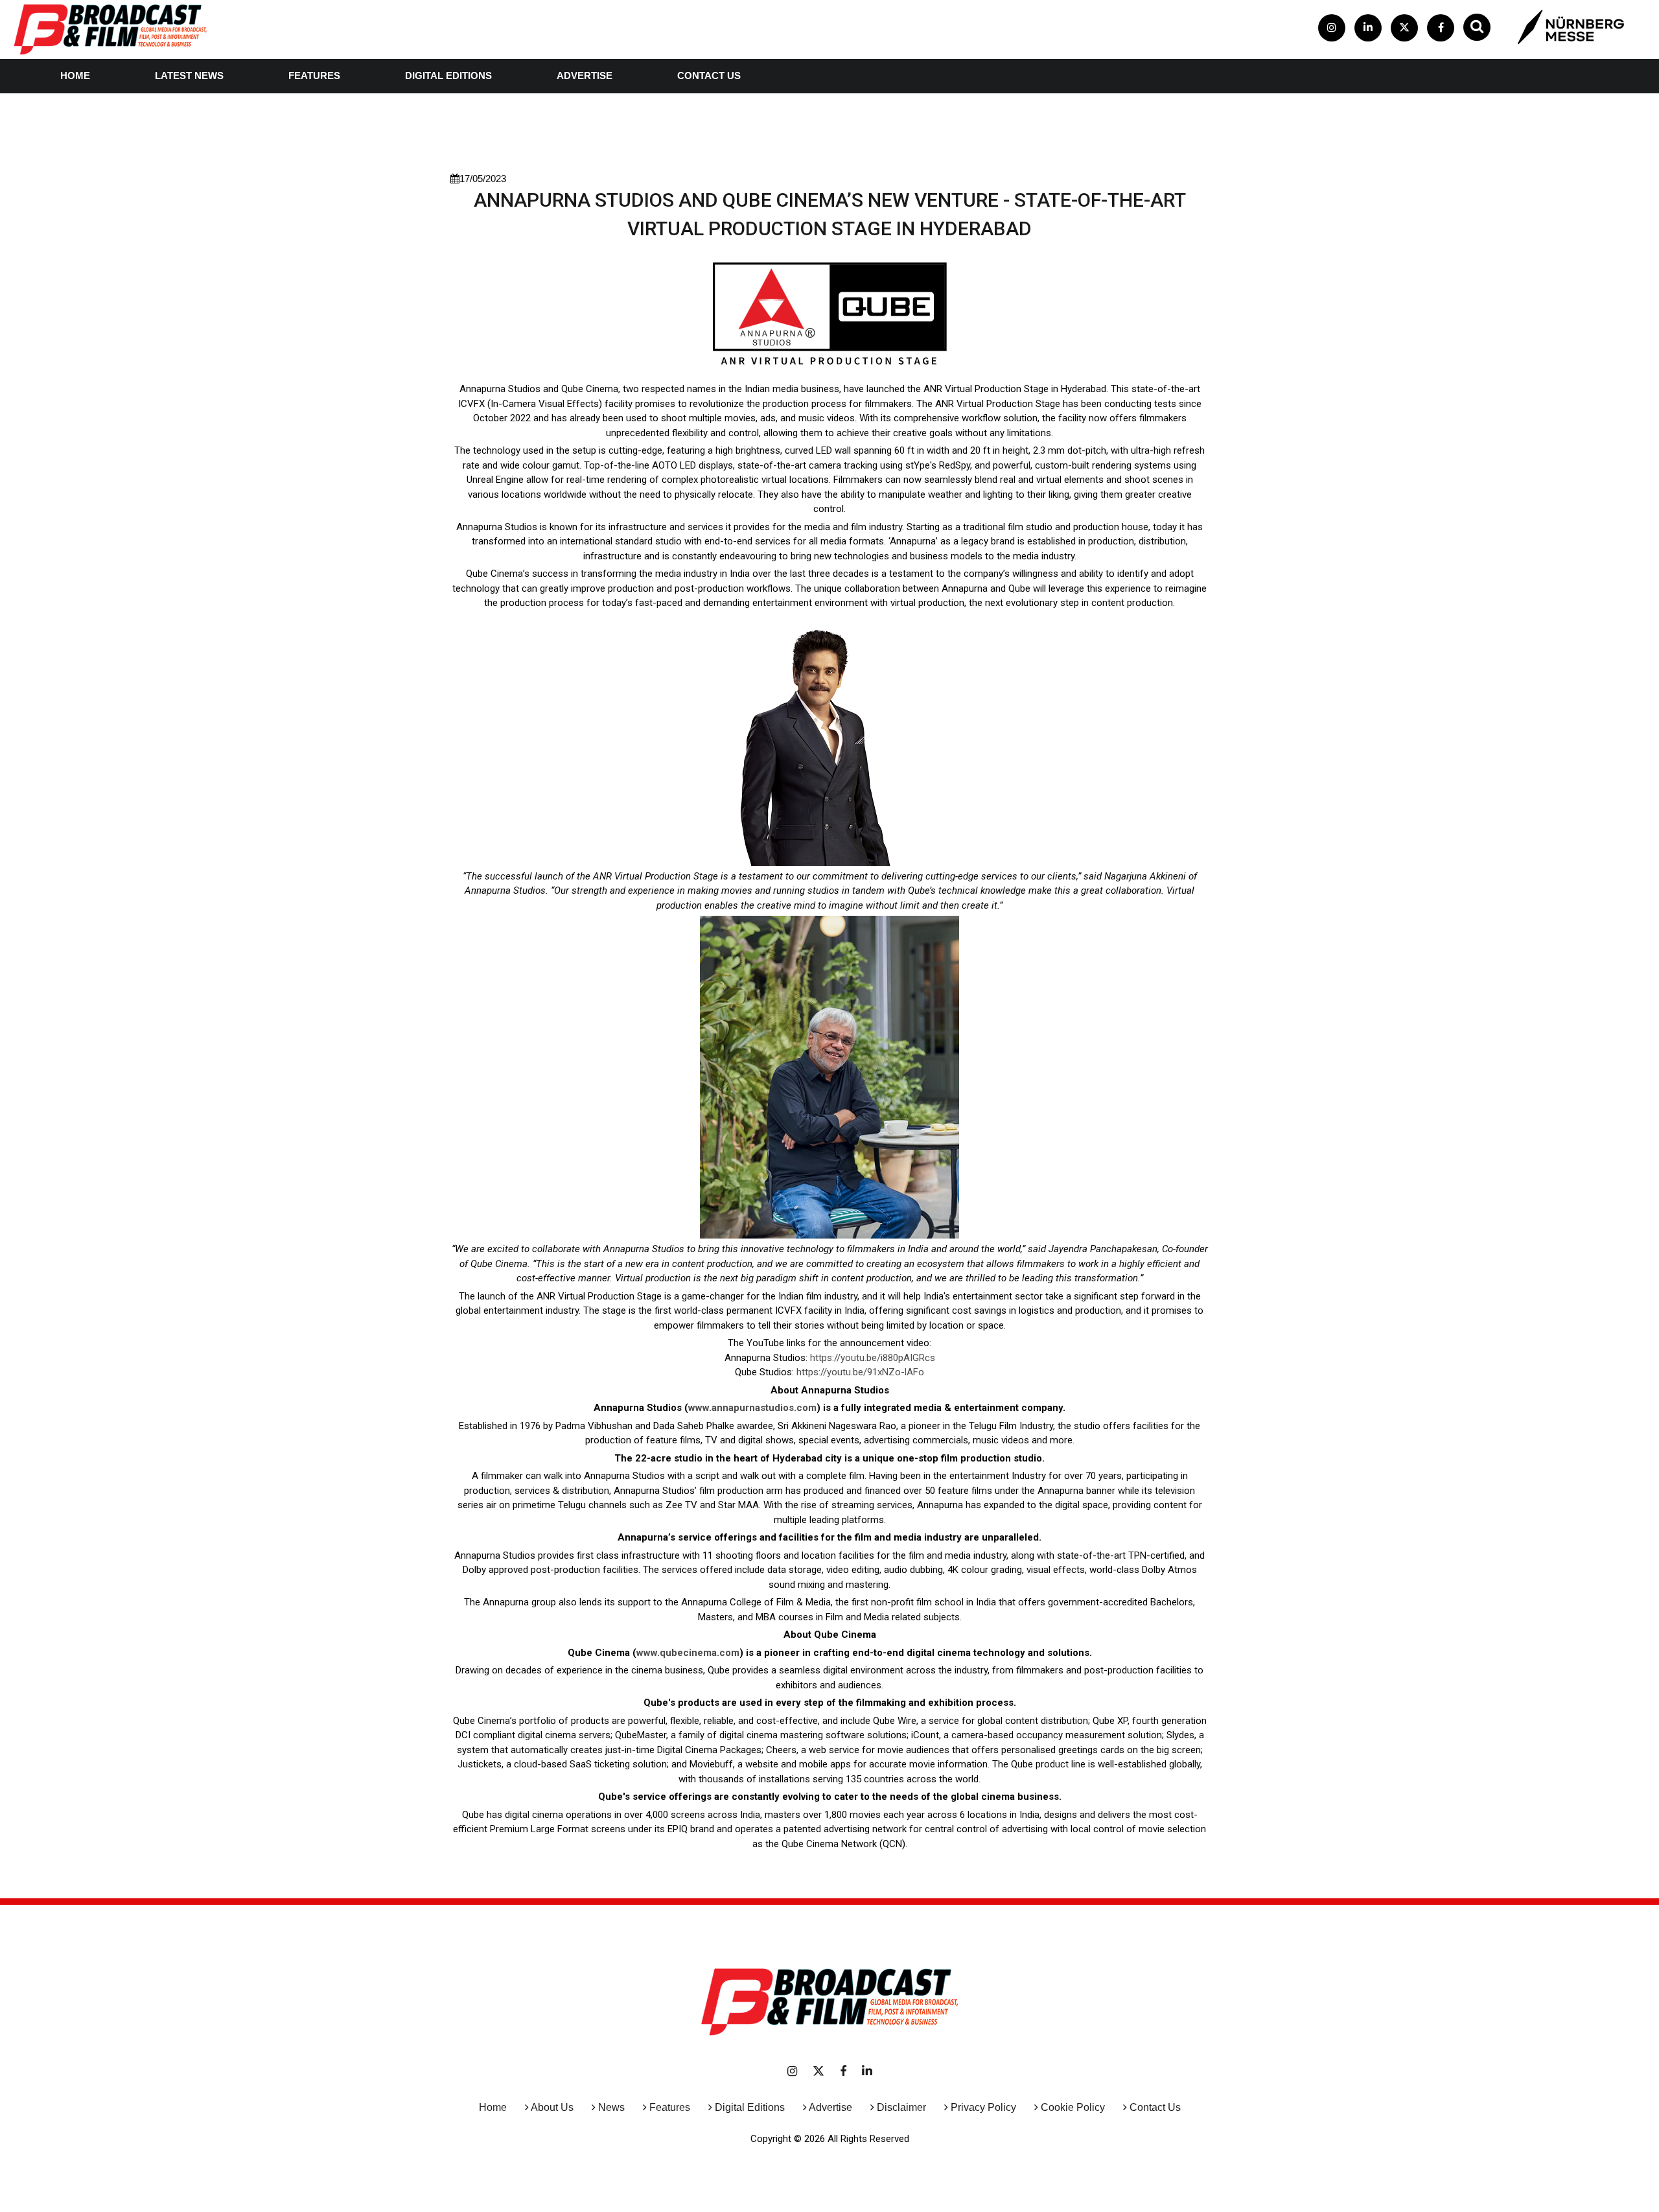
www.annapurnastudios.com (752, 1408)
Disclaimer (901, 2107)
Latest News (189, 76)
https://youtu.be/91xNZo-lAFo (860, 1372)
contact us (709, 76)
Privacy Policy (983, 2107)
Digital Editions (448, 76)
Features (314, 76)
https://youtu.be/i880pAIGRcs (873, 1358)
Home (75, 76)
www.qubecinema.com (688, 1653)
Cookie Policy (1073, 2107)
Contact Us (1155, 2107)
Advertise (585, 76)
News (611, 2107)
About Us (552, 2107)
